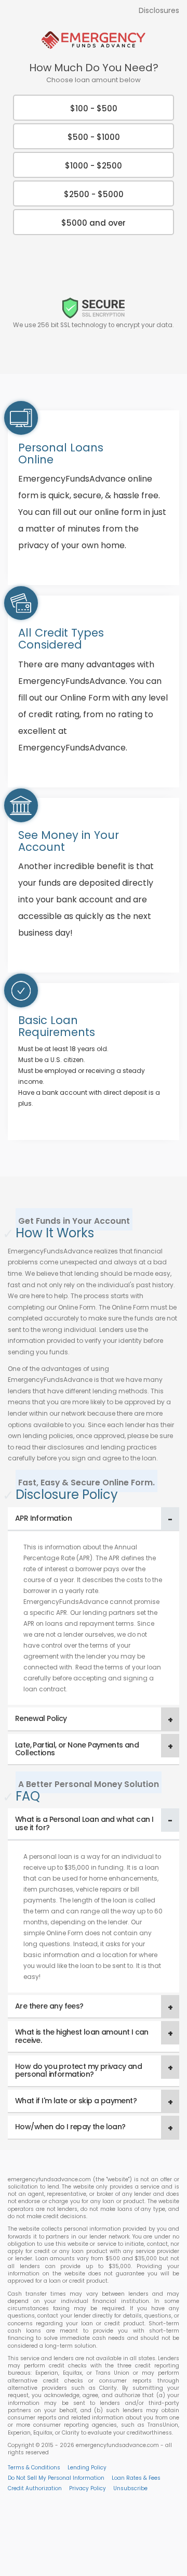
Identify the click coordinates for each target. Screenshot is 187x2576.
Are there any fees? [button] (49, 2006)
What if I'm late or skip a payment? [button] (76, 2101)
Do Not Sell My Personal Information (56, 2478)
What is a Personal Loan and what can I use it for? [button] (84, 1823)
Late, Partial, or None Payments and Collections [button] (77, 1749)
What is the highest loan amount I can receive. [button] (82, 2036)
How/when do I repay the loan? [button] (70, 2127)
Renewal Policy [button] (41, 1718)
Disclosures (159, 10)
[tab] (94, 1519)
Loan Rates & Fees (136, 2478)
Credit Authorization (35, 2488)
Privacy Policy (88, 2488)
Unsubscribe (130, 2488)
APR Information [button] (43, 1518)
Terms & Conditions (34, 2468)
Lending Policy (87, 2468)
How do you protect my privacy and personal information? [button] (78, 2070)
